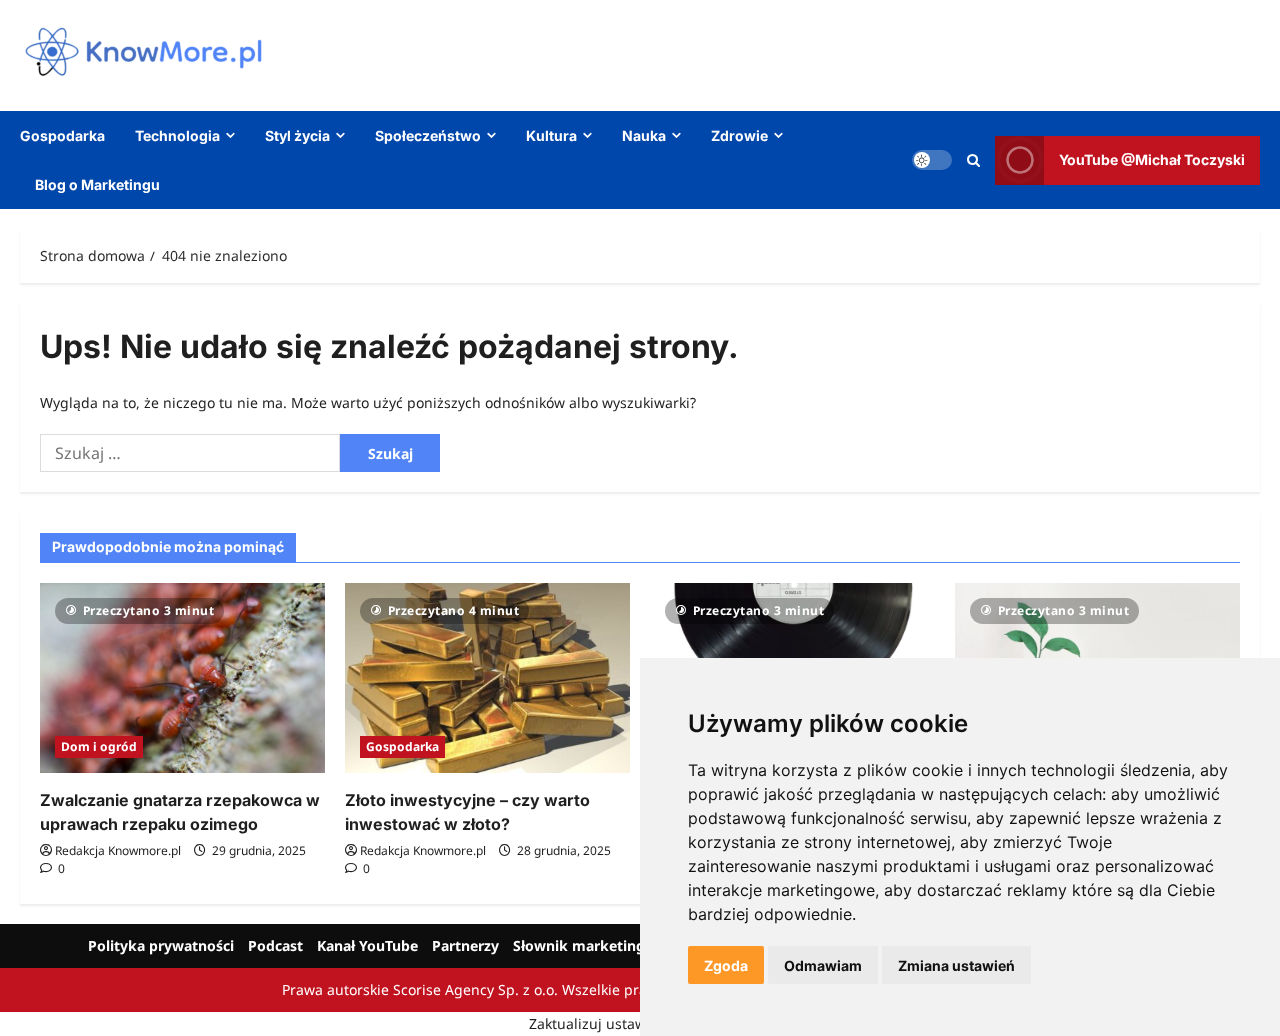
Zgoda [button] (726, 965)
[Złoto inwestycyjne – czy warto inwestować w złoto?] (487, 678)
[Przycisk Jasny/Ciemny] (932, 160)
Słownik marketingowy (593, 945)
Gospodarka (62, 135)
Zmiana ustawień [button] (956, 965)
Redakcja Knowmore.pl (118, 850)
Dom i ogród (99, 746)
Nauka (644, 135)
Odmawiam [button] (823, 965)
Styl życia (297, 135)
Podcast (275, 945)
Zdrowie (739, 135)
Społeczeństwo (428, 135)
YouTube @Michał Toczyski (1152, 159)
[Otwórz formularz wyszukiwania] (973, 159)
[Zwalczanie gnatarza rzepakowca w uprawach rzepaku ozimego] (182, 678)
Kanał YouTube (367, 945)
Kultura (551, 135)
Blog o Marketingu (97, 184)
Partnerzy (465, 945)
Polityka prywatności (161, 945)
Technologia (177, 135)
